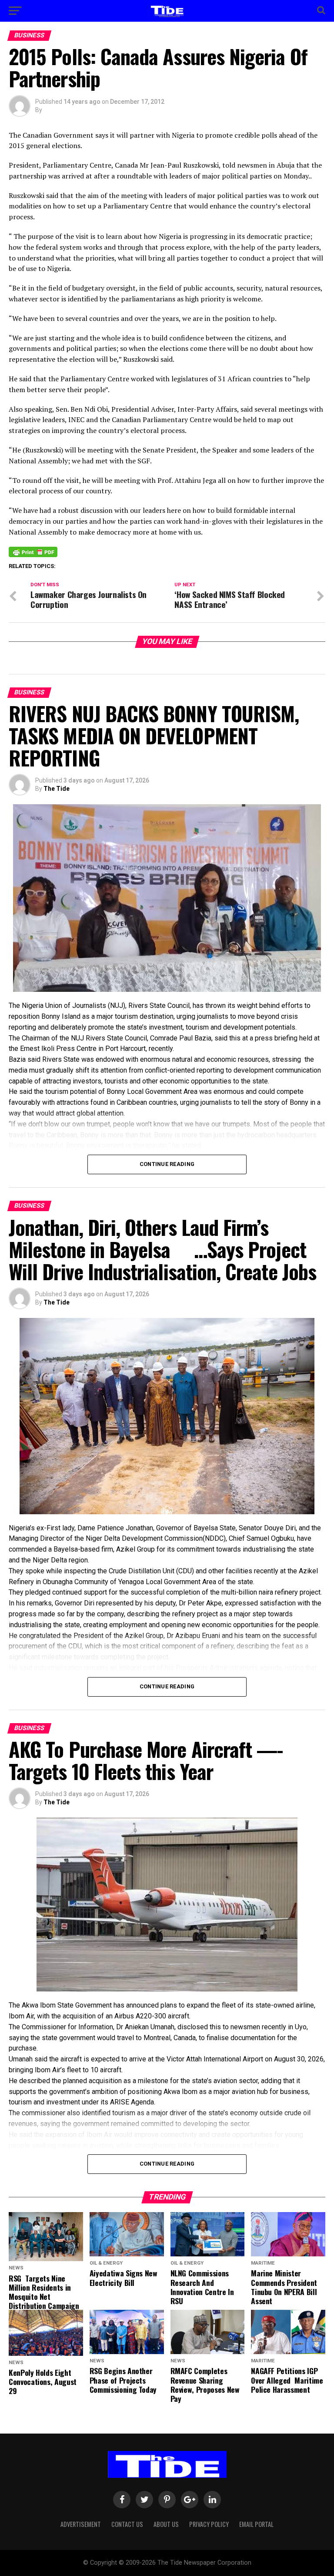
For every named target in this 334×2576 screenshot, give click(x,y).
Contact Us (127, 2524)
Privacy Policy (209, 2524)
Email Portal (256, 2524)
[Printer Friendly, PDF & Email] (33, 552)
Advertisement (81, 2524)
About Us (166, 2524)
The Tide (57, 789)
